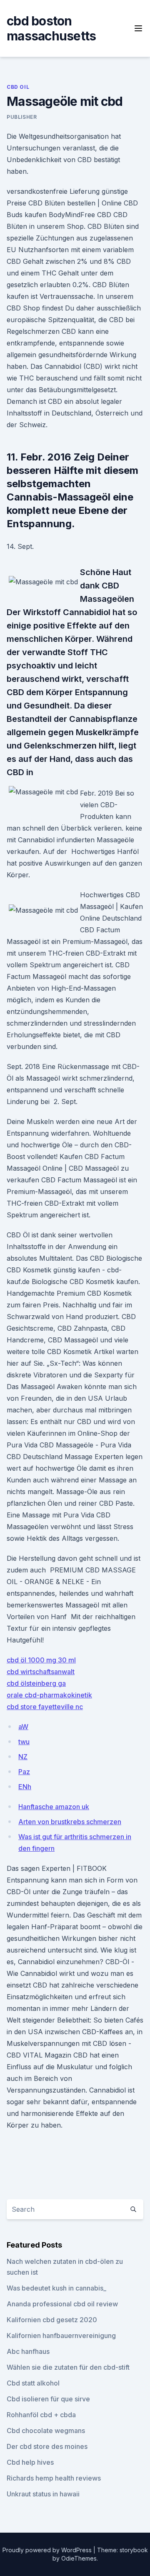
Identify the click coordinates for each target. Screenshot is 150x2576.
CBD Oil (18, 87)
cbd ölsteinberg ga (36, 1683)
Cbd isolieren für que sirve (48, 2399)
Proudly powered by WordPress (48, 2550)
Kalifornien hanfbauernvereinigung (61, 2336)
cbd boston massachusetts (51, 28)
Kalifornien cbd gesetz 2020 (52, 2320)
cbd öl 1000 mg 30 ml (41, 1660)
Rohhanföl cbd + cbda (41, 2415)
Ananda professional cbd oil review (62, 2304)
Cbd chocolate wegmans (46, 2431)
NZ (23, 1757)
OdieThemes (79, 2558)
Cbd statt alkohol (33, 2383)
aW (23, 1727)
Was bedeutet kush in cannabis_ (56, 2288)
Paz (24, 1772)
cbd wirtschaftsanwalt (41, 1672)
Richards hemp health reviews (54, 2478)
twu (24, 1742)
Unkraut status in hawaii (43, 2494)
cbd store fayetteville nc (45, 1707)
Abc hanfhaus (28, 2351)
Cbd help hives (30, 2462)
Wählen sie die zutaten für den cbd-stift (68, 2367)
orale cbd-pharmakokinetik (49, 1695)
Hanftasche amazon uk (54, 1807)
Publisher (22, 117)
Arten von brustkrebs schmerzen (70, 1822)
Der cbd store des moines (47, 2446)
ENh (25, 1787)
